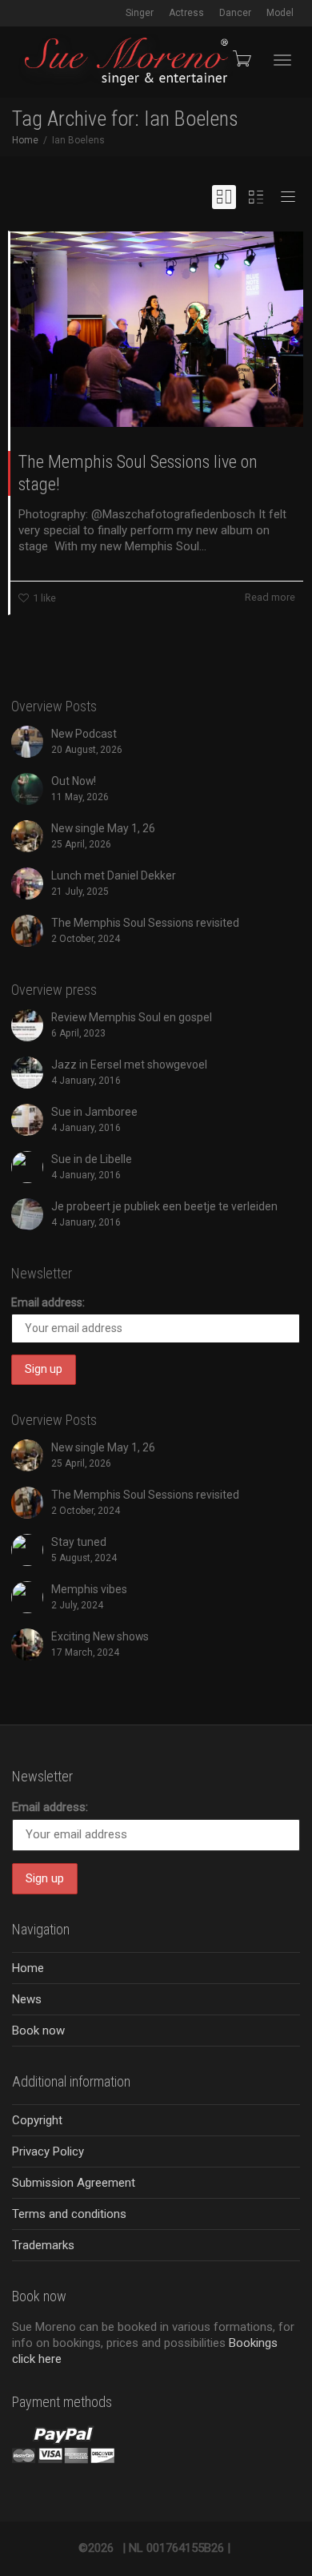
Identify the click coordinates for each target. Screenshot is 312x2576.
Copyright (37, 2120)
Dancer (235, 13)
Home (28, 1968)
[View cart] (241, 58)
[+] (157, 329)
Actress (186, 13)
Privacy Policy (48, 2151)
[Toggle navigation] (282, 60)
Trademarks (43, 2245)
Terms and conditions (69, 2214)
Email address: (48, 1302)
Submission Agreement (74, 2183)
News (27, 1999)
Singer (140, 13)
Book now (38, 2031)
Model (280, 13)
